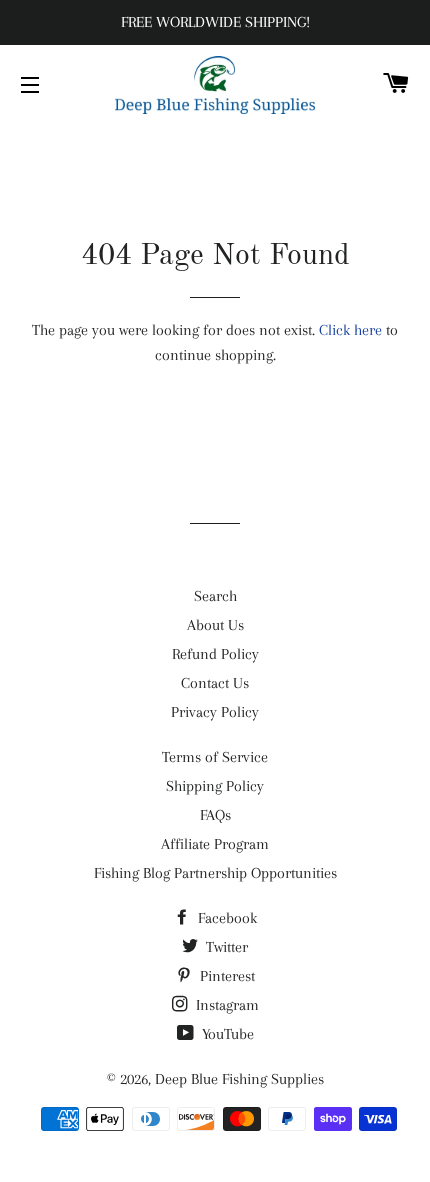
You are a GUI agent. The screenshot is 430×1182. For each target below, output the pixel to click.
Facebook (225, 918)
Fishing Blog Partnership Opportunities (215, 873)
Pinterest (225, 976)
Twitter (225, 947)
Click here (350, 330)
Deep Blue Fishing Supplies (239, 1079)
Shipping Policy (215, 786)
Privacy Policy (215, 712)
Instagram (225, 1005)
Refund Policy (215, 654)
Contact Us (215, 683)
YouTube (226, 1034)
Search (215, 596)
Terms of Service (215, 757)
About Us (215, 625)
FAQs (215, 815)
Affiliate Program (215, 844)
